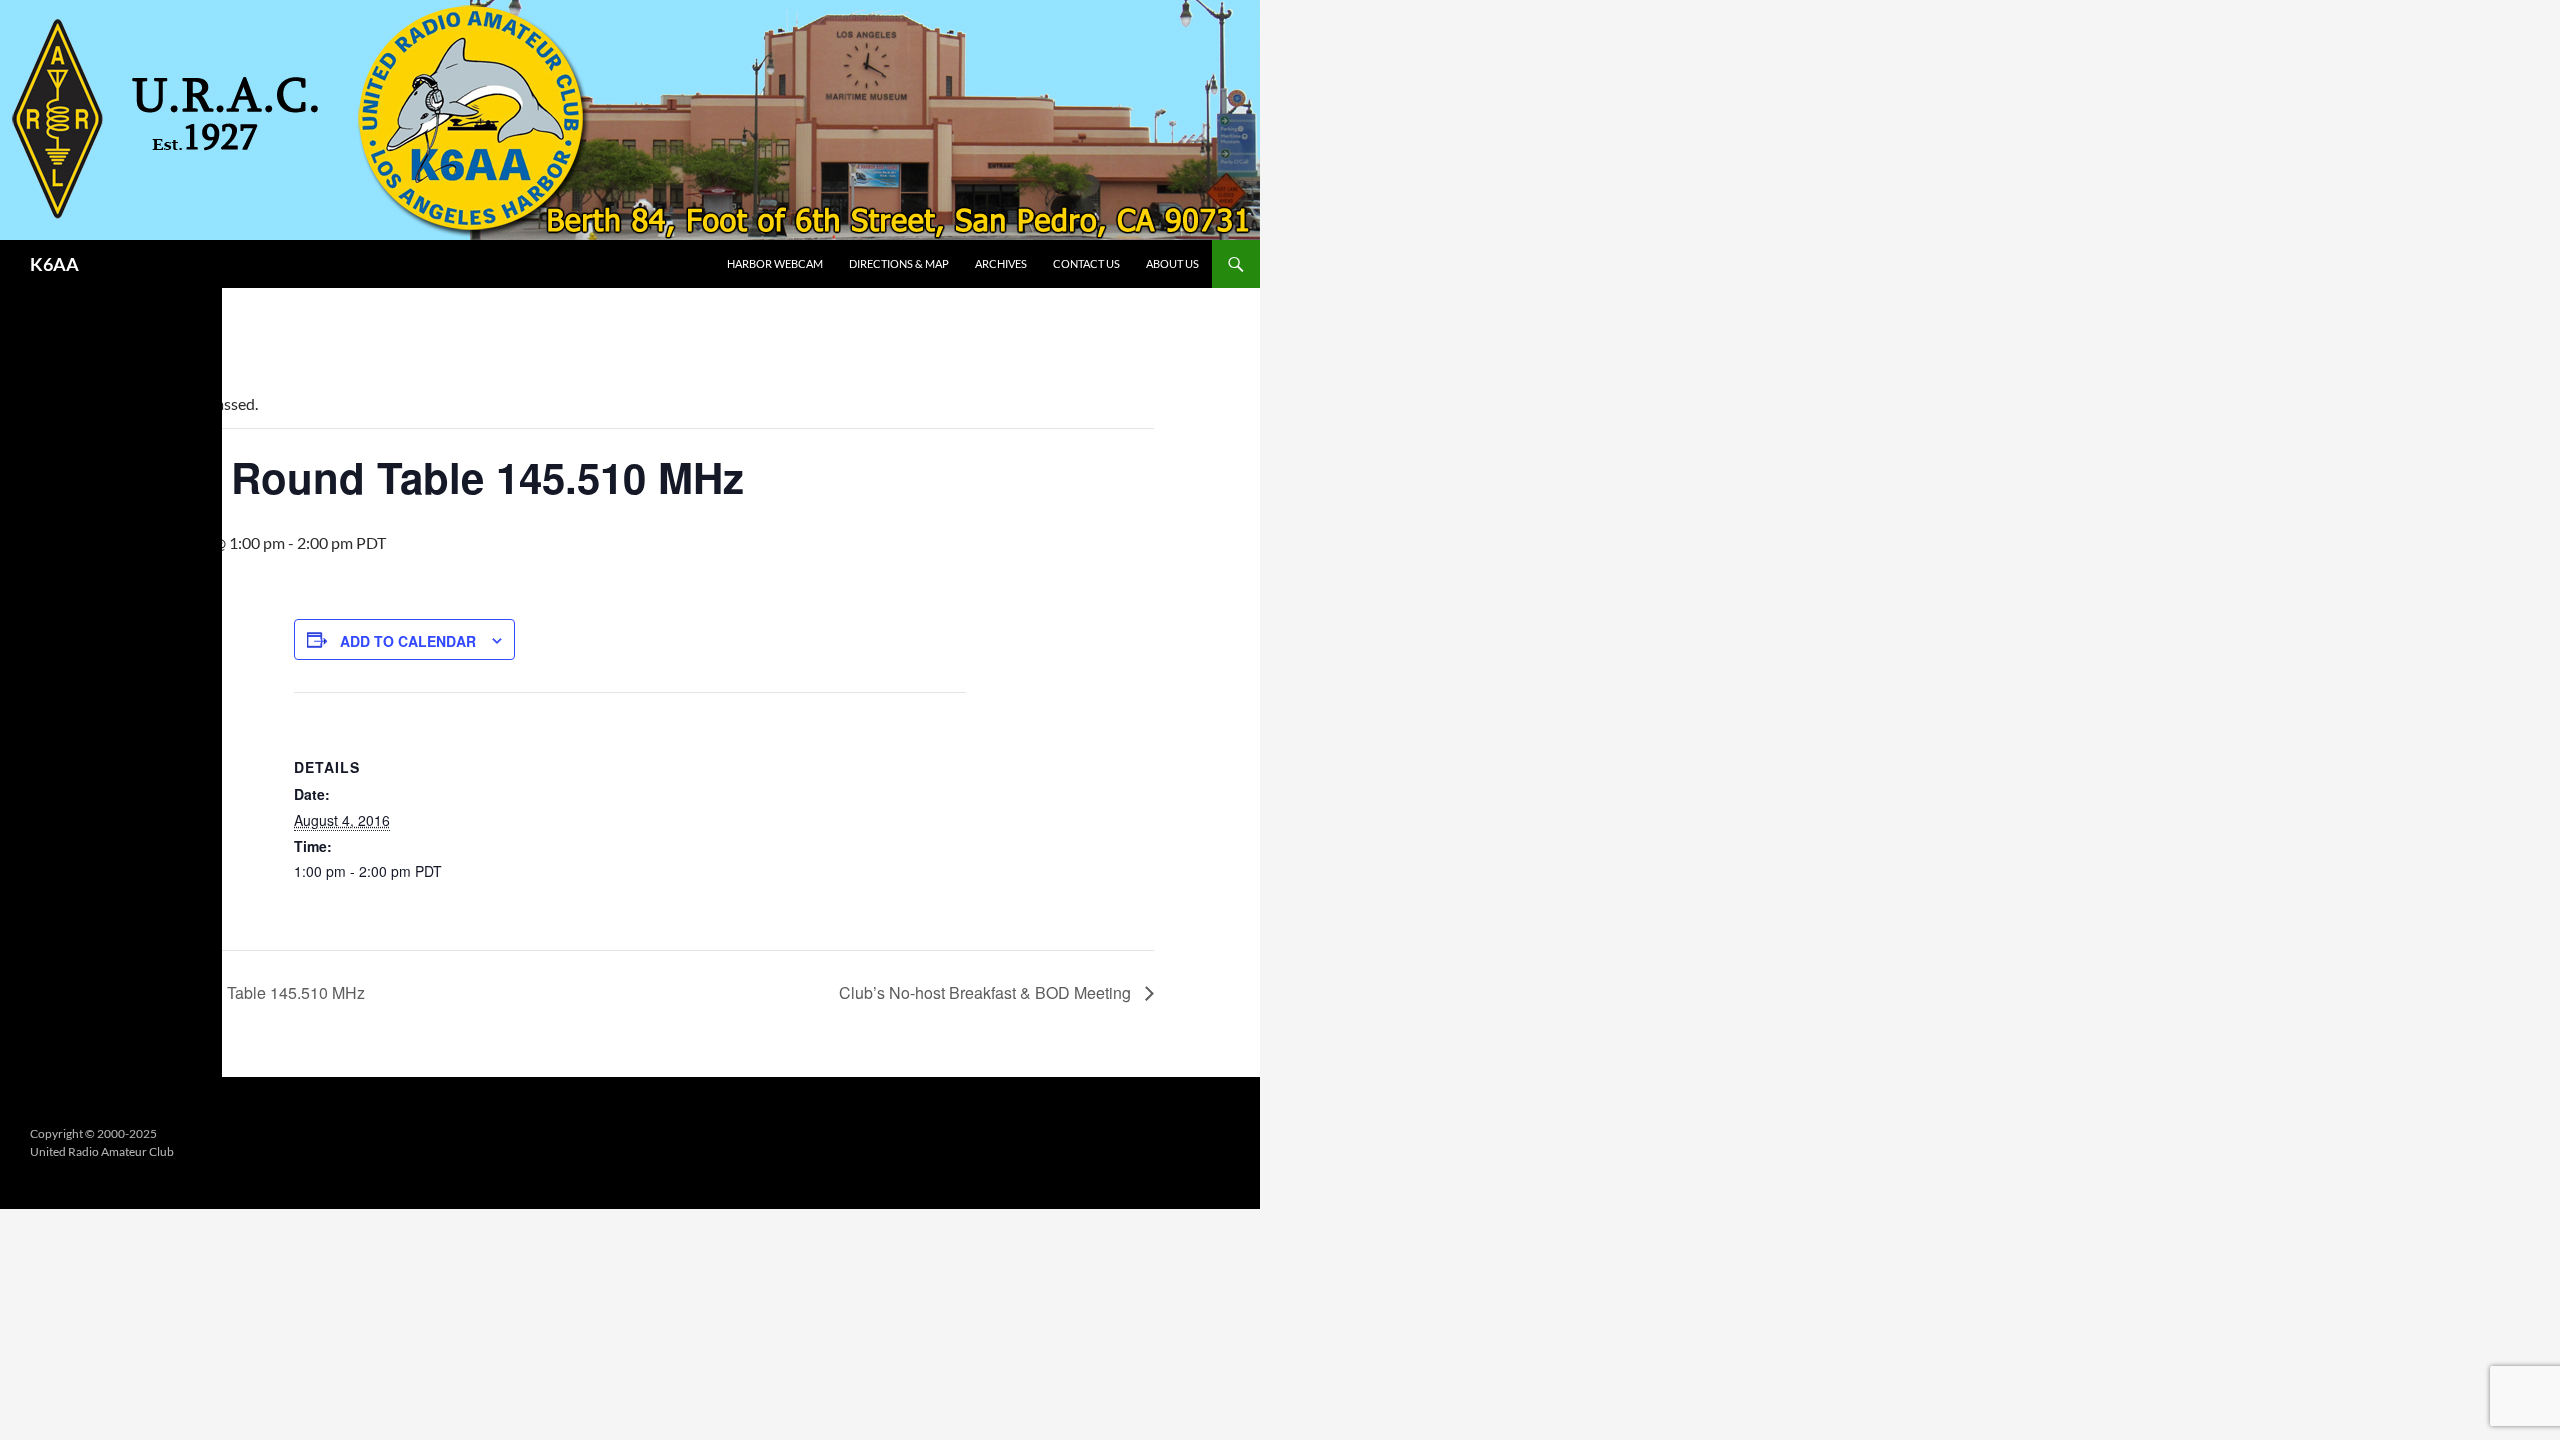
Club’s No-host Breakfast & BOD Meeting (987, 992)
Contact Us (1086, 263)
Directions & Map (899, 263)
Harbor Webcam (775, 263)
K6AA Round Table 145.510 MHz (245, 992)
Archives (1001, 263)
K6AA (54, 264)
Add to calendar (408, 641)
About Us (1172, 263)
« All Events (151, 339)
